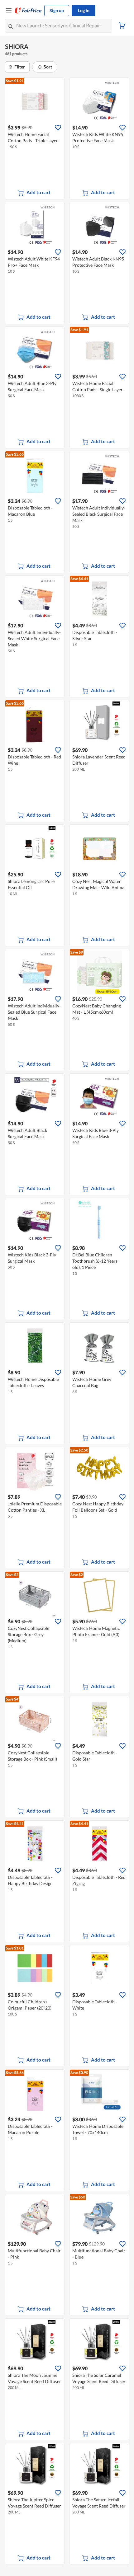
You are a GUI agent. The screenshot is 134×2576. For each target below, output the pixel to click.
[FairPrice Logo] (28, 11)
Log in (84, 10)
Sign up (57, 10)
